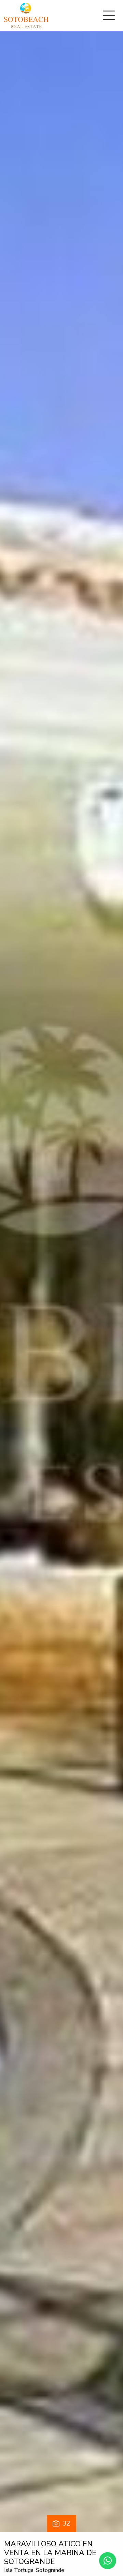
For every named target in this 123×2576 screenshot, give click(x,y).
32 (66, 2523)
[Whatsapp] (108, 2561)
